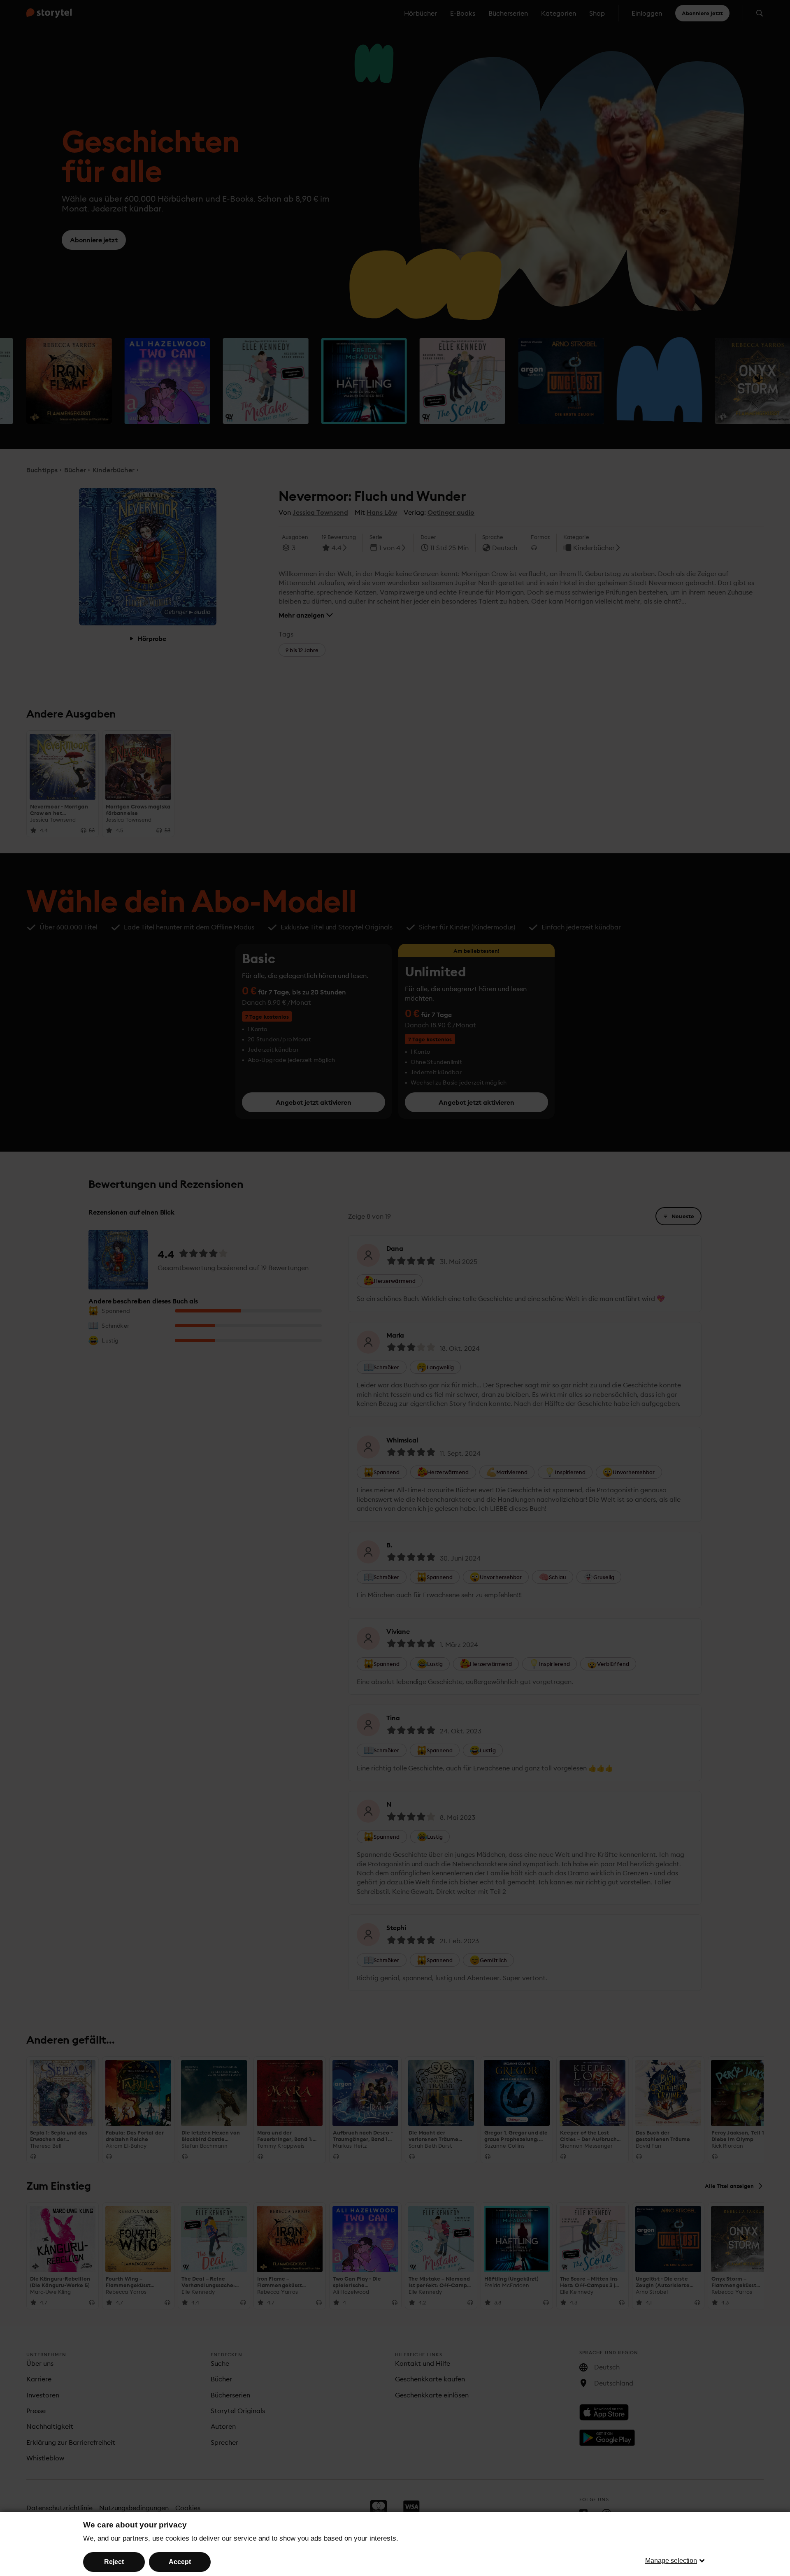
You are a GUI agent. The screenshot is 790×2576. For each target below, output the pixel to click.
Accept (180, 2562)
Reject (114, 2562)
